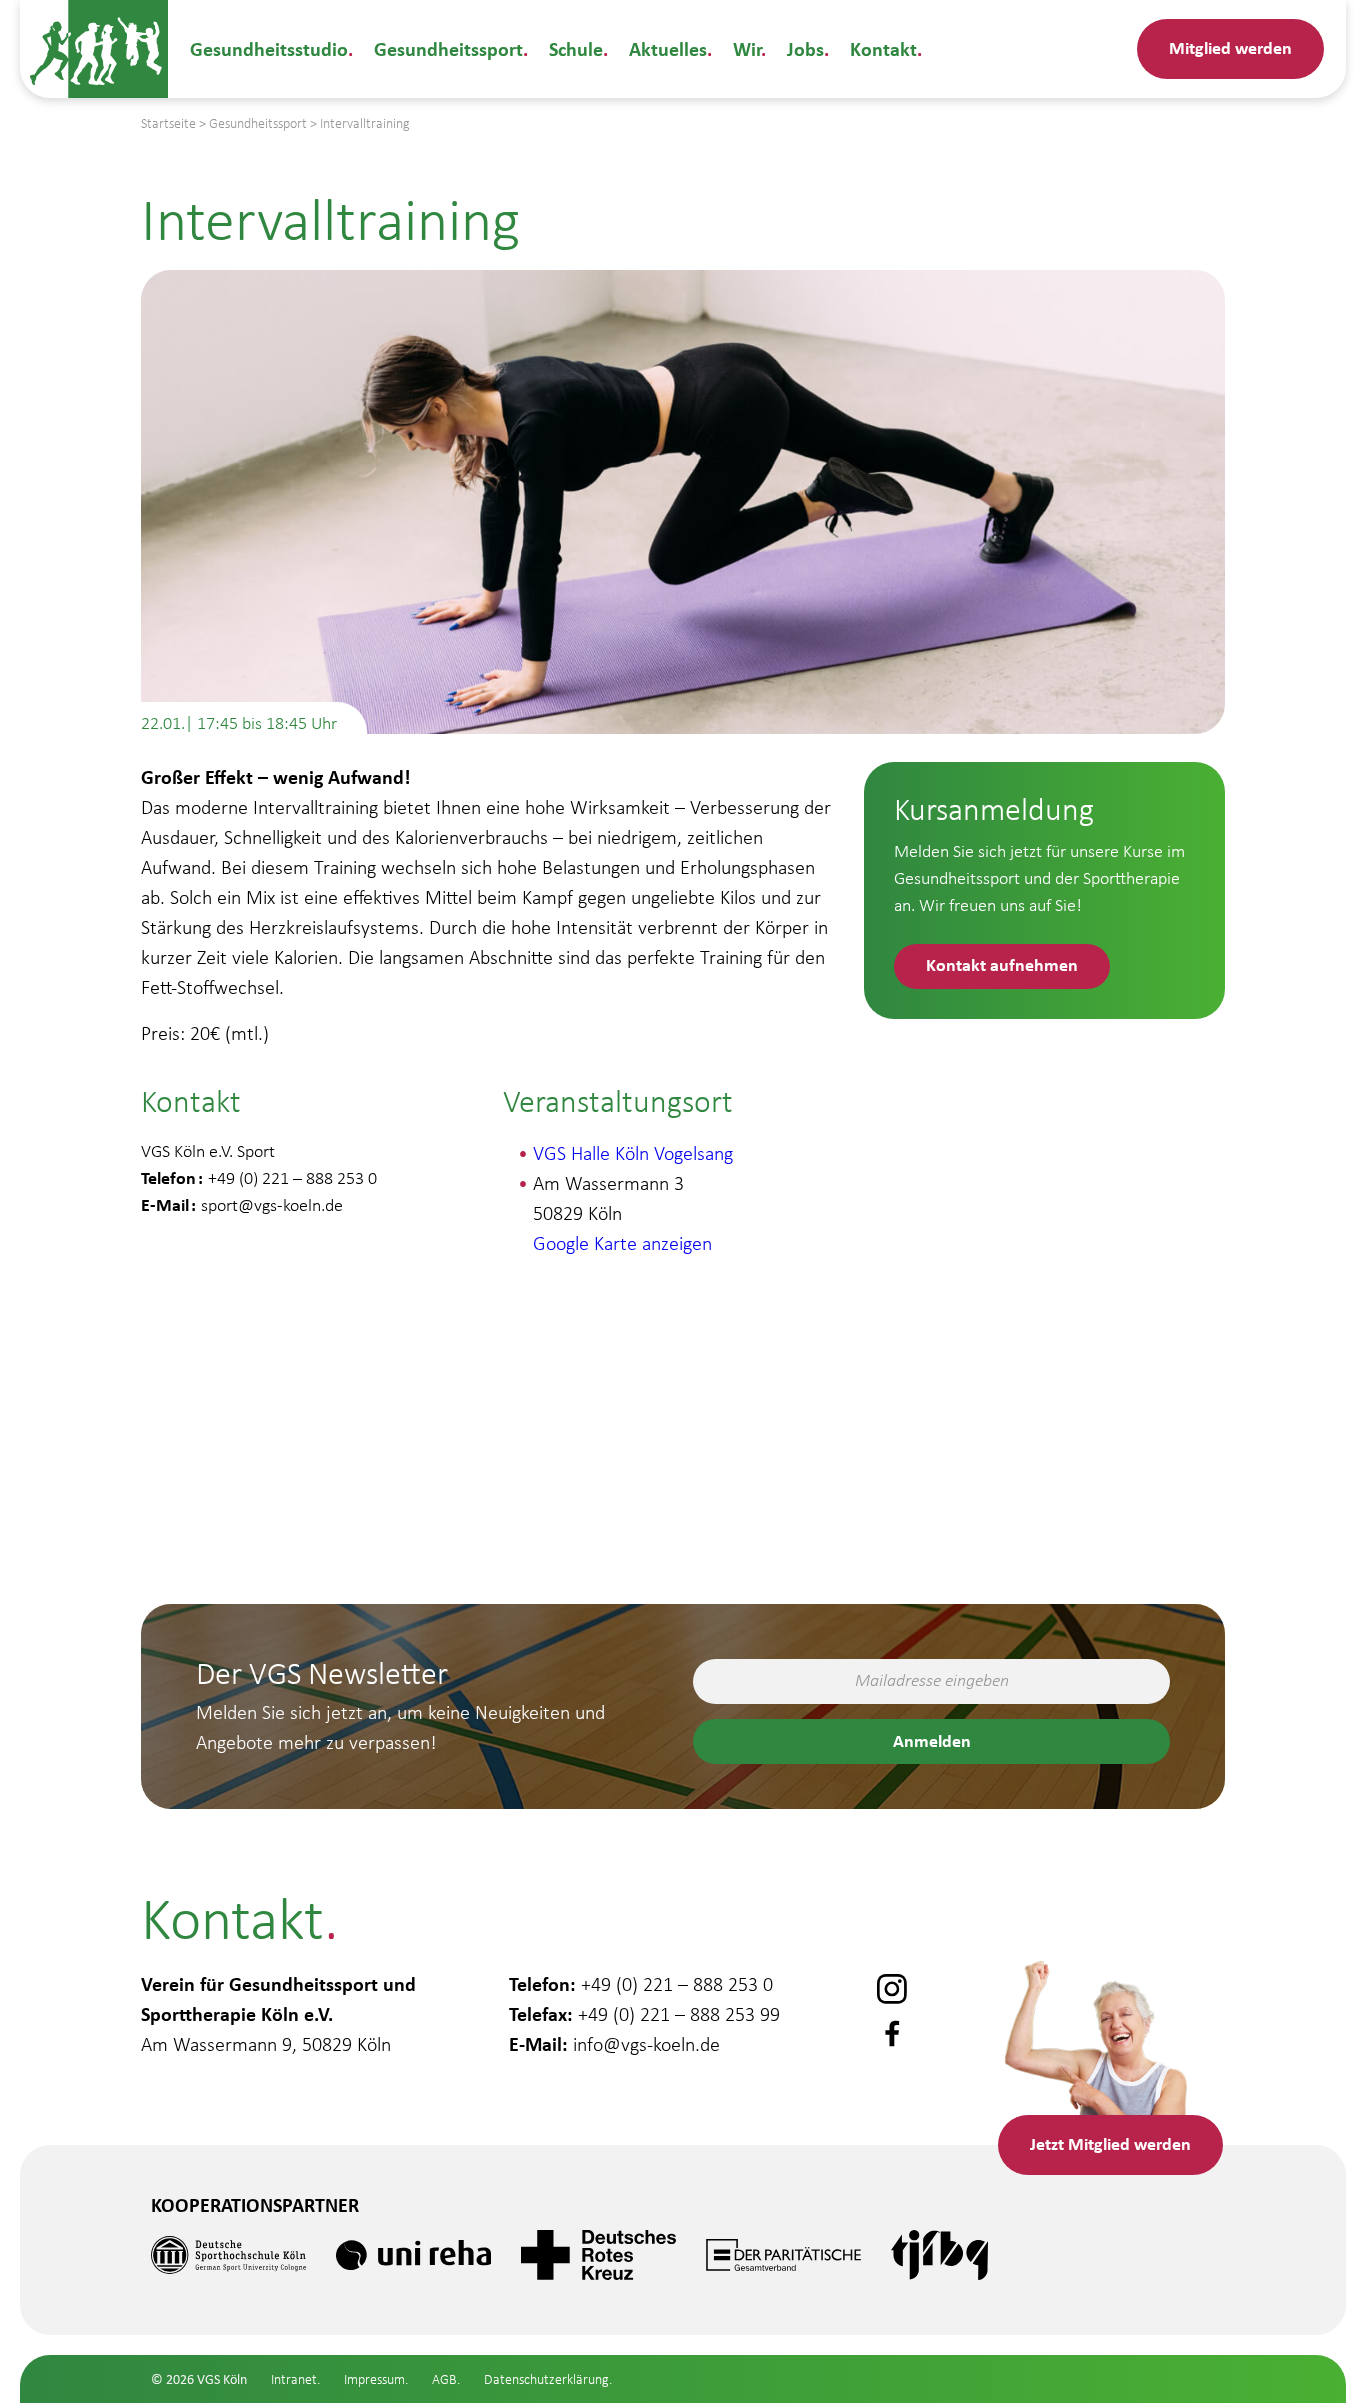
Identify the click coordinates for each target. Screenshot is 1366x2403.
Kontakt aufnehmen (1002, 964)
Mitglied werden (1230, 47)
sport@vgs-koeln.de (272, 1205)
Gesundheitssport (448, 48)
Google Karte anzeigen (622, 1243)
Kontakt (883, 48)
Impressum (374, 2379)
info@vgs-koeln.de (646, 2044)
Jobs (805, 48)
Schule (576, 48)
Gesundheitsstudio (269, 48)
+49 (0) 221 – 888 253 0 (677, 1984)
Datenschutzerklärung (546, 2379)
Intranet (294, 2379)
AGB (444, 2379)
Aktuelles (668, 48)
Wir (747, 48)
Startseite (168, 123)
